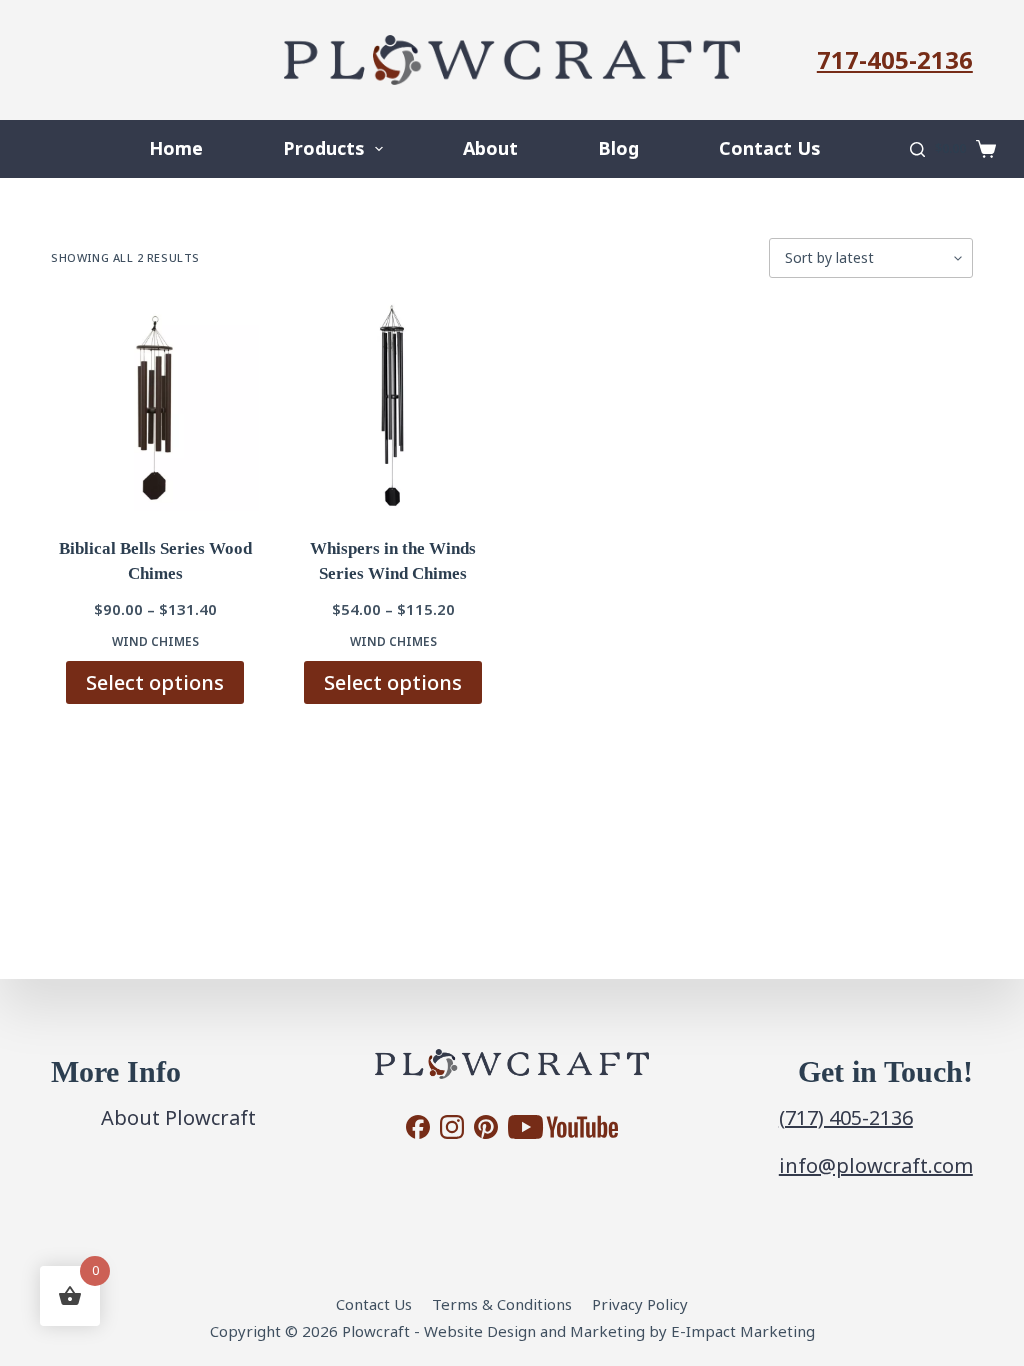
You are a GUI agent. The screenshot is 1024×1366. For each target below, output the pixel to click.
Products (323, 148)
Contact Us (769, 148)
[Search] (917, 149)
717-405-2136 (895, 59)
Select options (155, 682)
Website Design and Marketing (534, 1331)
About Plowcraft (178, 1117)
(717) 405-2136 (846, 1117)
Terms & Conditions (502, 1304)
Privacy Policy (640, 1304)
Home (176, 148)
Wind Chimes (155, 641)
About (490, 148)
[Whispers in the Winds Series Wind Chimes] (393, 407)
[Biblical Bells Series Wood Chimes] (155, 407)
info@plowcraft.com (876, 1165)
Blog (618, 148)
